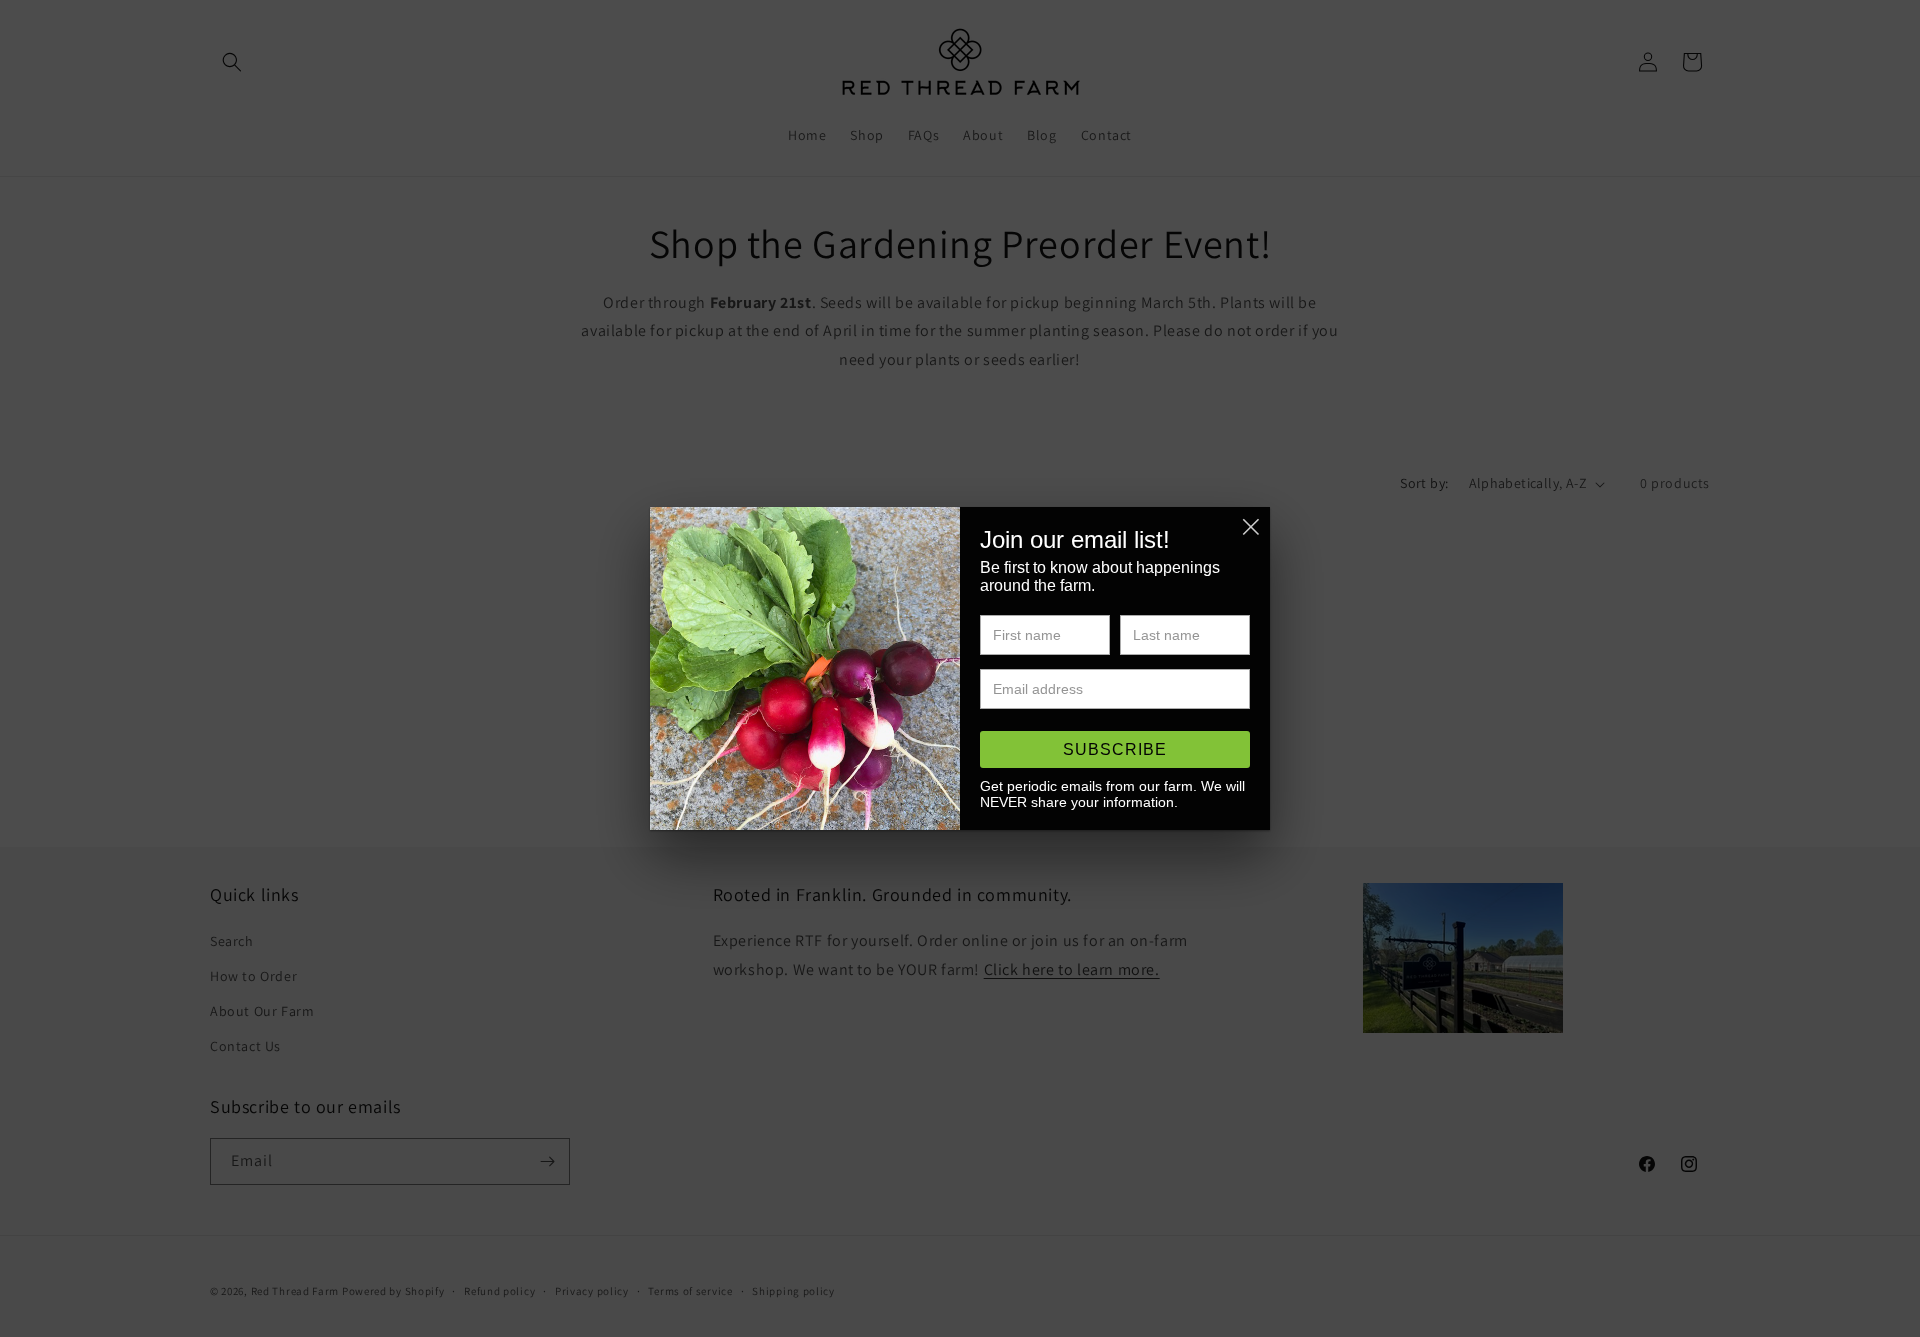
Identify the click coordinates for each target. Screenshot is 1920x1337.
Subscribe (1115, 749)
